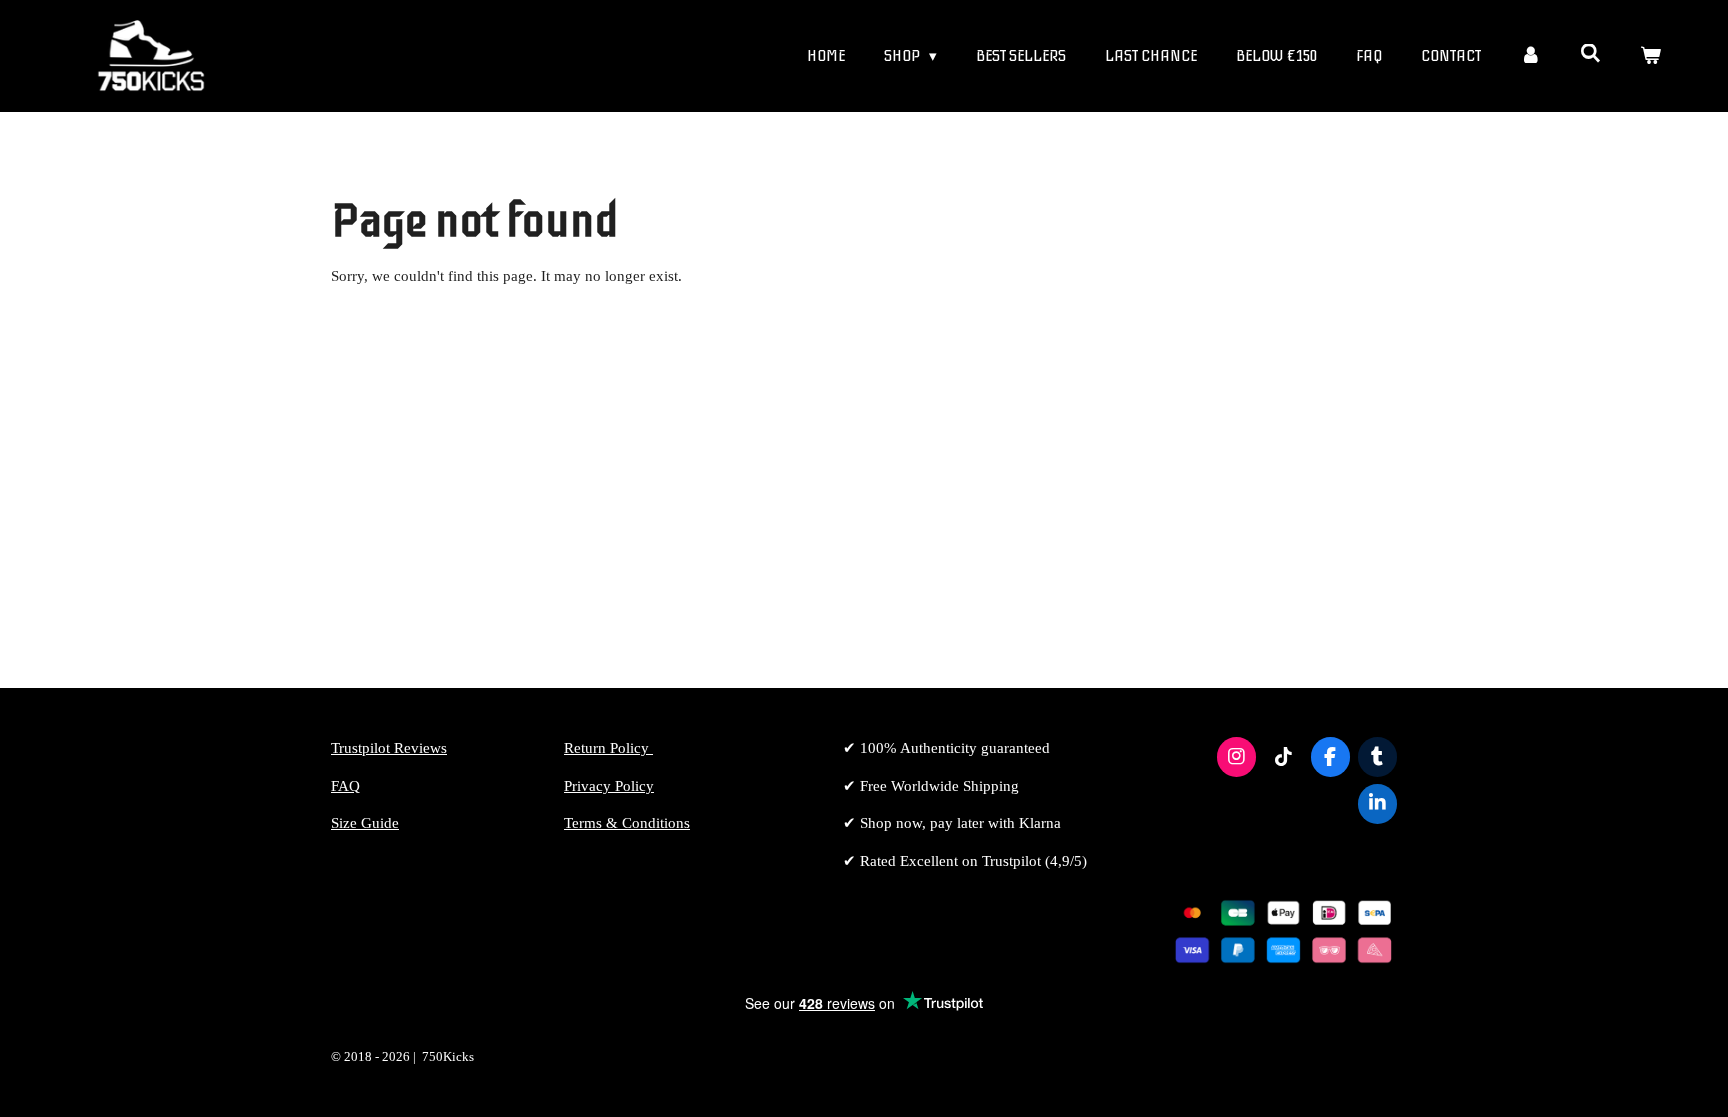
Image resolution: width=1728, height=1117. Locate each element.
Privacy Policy (609, 786)
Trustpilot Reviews (389, 748)
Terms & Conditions (627, 823)
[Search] (1590, 54)
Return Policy (608, 748)
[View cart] (1650, 56)
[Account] (1530, 56)
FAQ (345, 786)
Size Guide (365, 823)
